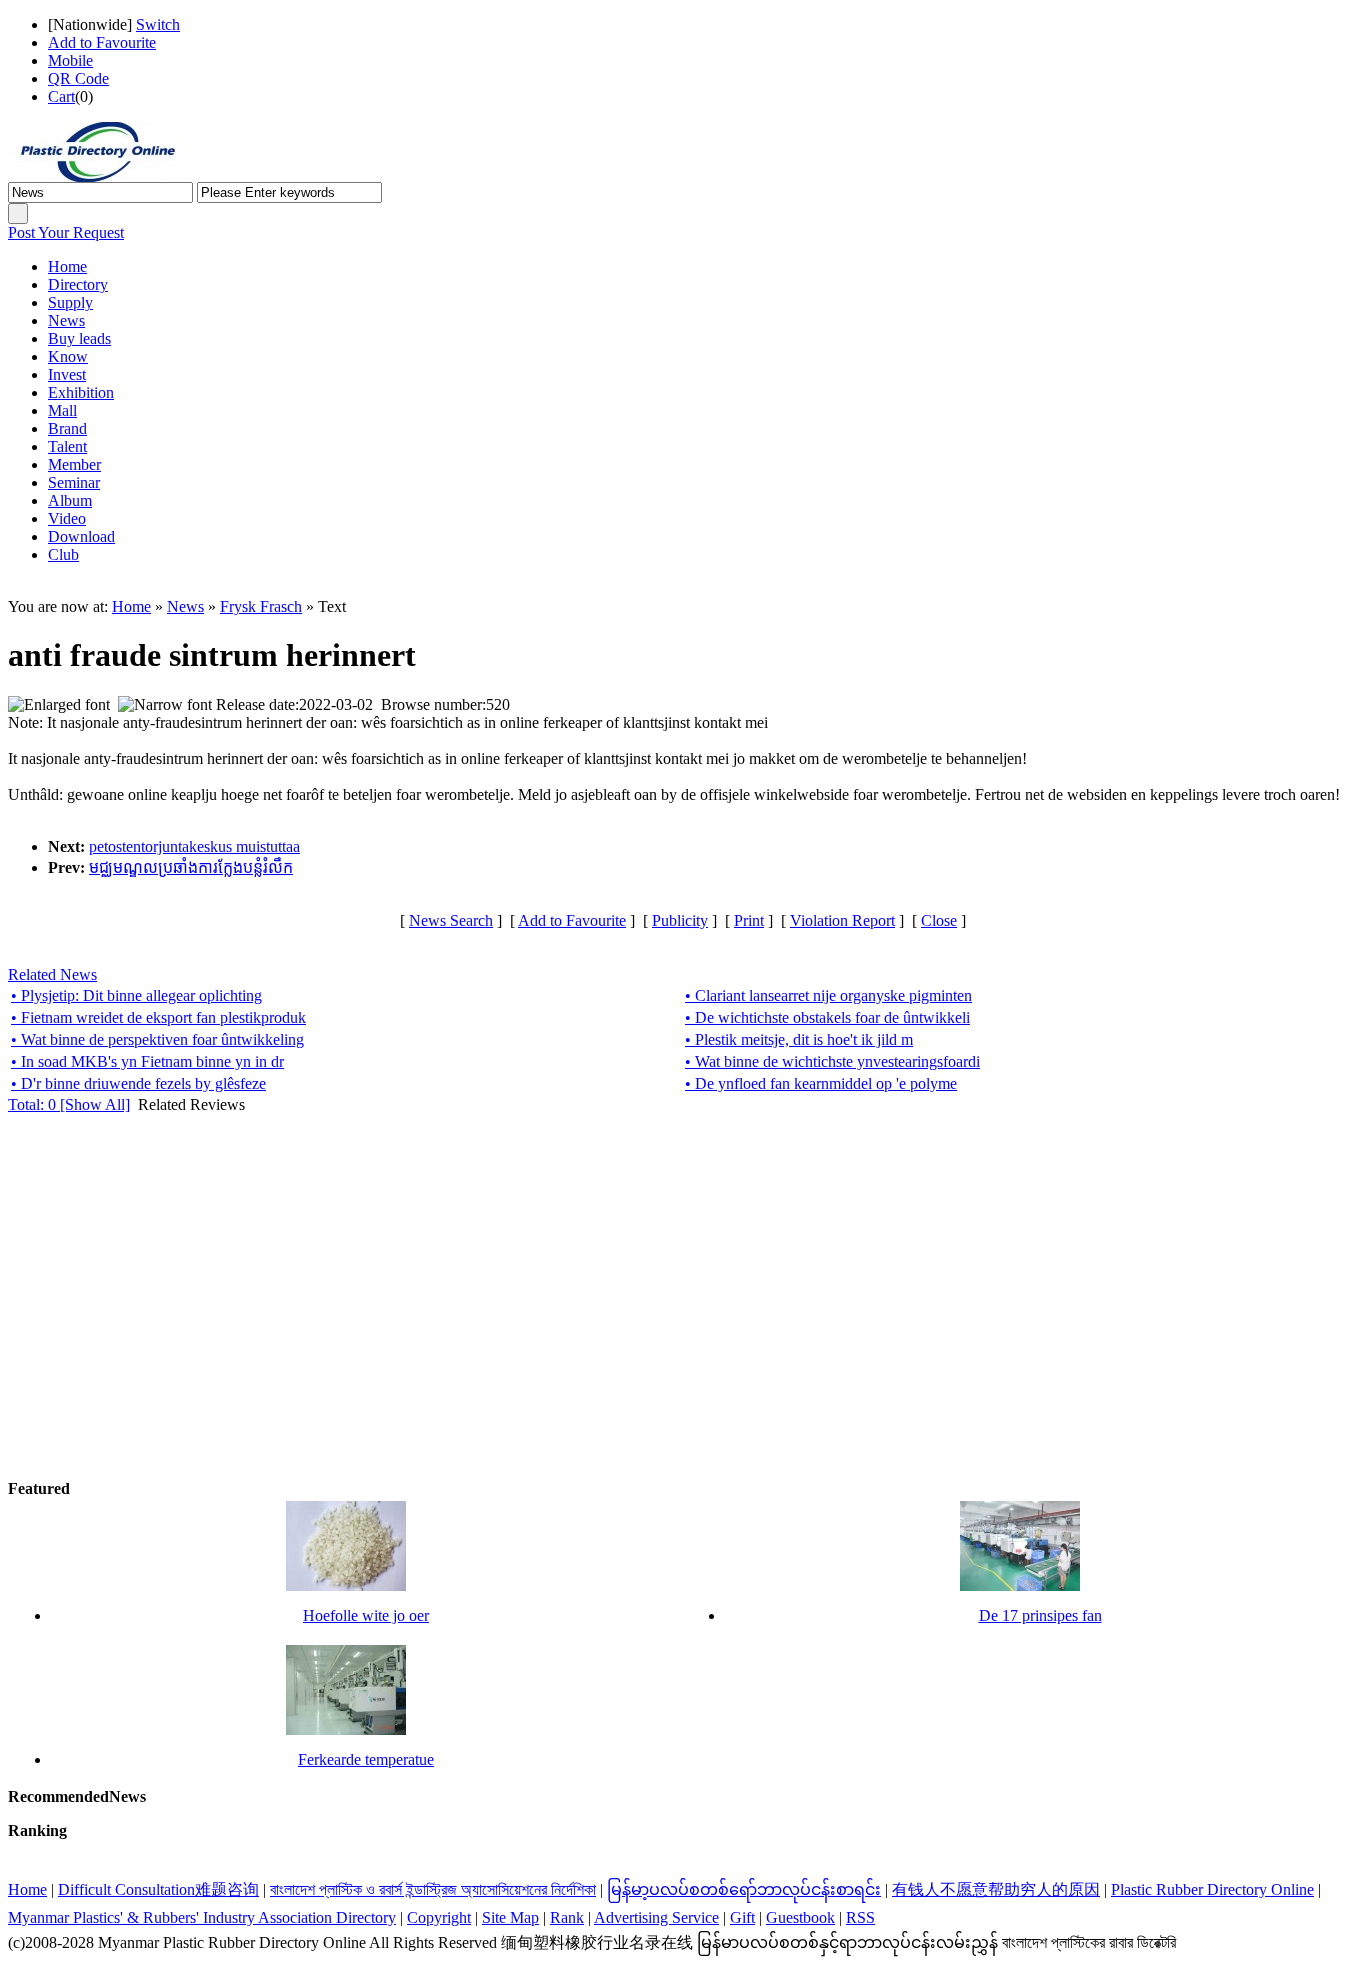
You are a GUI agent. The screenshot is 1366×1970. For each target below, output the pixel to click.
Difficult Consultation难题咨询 (158, 1889)
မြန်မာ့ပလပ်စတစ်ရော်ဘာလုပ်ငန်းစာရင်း (744, 1889)
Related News (52, 974)
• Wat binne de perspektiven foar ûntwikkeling (157, 1039)
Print (749, 920)
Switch (158, 24)
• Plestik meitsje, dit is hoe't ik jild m (799, 1039)
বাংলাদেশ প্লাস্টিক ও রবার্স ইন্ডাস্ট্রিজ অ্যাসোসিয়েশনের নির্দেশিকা (433, 1889)
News (185, 606)
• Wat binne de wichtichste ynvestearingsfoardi (832, 1061)
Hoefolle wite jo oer (366, 1615)
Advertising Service (656, 1917)
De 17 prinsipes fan (1040, 1615)
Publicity (680, 920)
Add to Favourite (102, 42)
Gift (742, 1917)
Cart (61, 96)
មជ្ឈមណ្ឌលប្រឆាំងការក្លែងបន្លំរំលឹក (191, 867)
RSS (860, 1917)
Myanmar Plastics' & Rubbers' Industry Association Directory (202, 1917)
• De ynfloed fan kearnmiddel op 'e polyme (821, 1083)
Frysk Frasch (261, 606)
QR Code (78, 78)
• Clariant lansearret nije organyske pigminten (828, 995)
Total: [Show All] (69, 1104)
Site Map (510, 1917)
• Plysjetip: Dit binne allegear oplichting (136, 995)
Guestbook (800, 1917)
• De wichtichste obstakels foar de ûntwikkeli (827, 1017)
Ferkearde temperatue (366, 1759)
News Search (451, 920)
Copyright (439, 1917)
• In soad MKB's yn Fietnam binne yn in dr (147, 1061)
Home (131, 606)
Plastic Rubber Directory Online (1212, 1889)
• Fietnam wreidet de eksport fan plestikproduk (158, 1017)
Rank (567, 1917)
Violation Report (842, 920)
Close (939, 920)
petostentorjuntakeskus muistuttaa (194, 846)
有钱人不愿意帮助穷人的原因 (996, 1889)
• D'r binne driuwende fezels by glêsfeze (138, 1083)
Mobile (70, 60)
